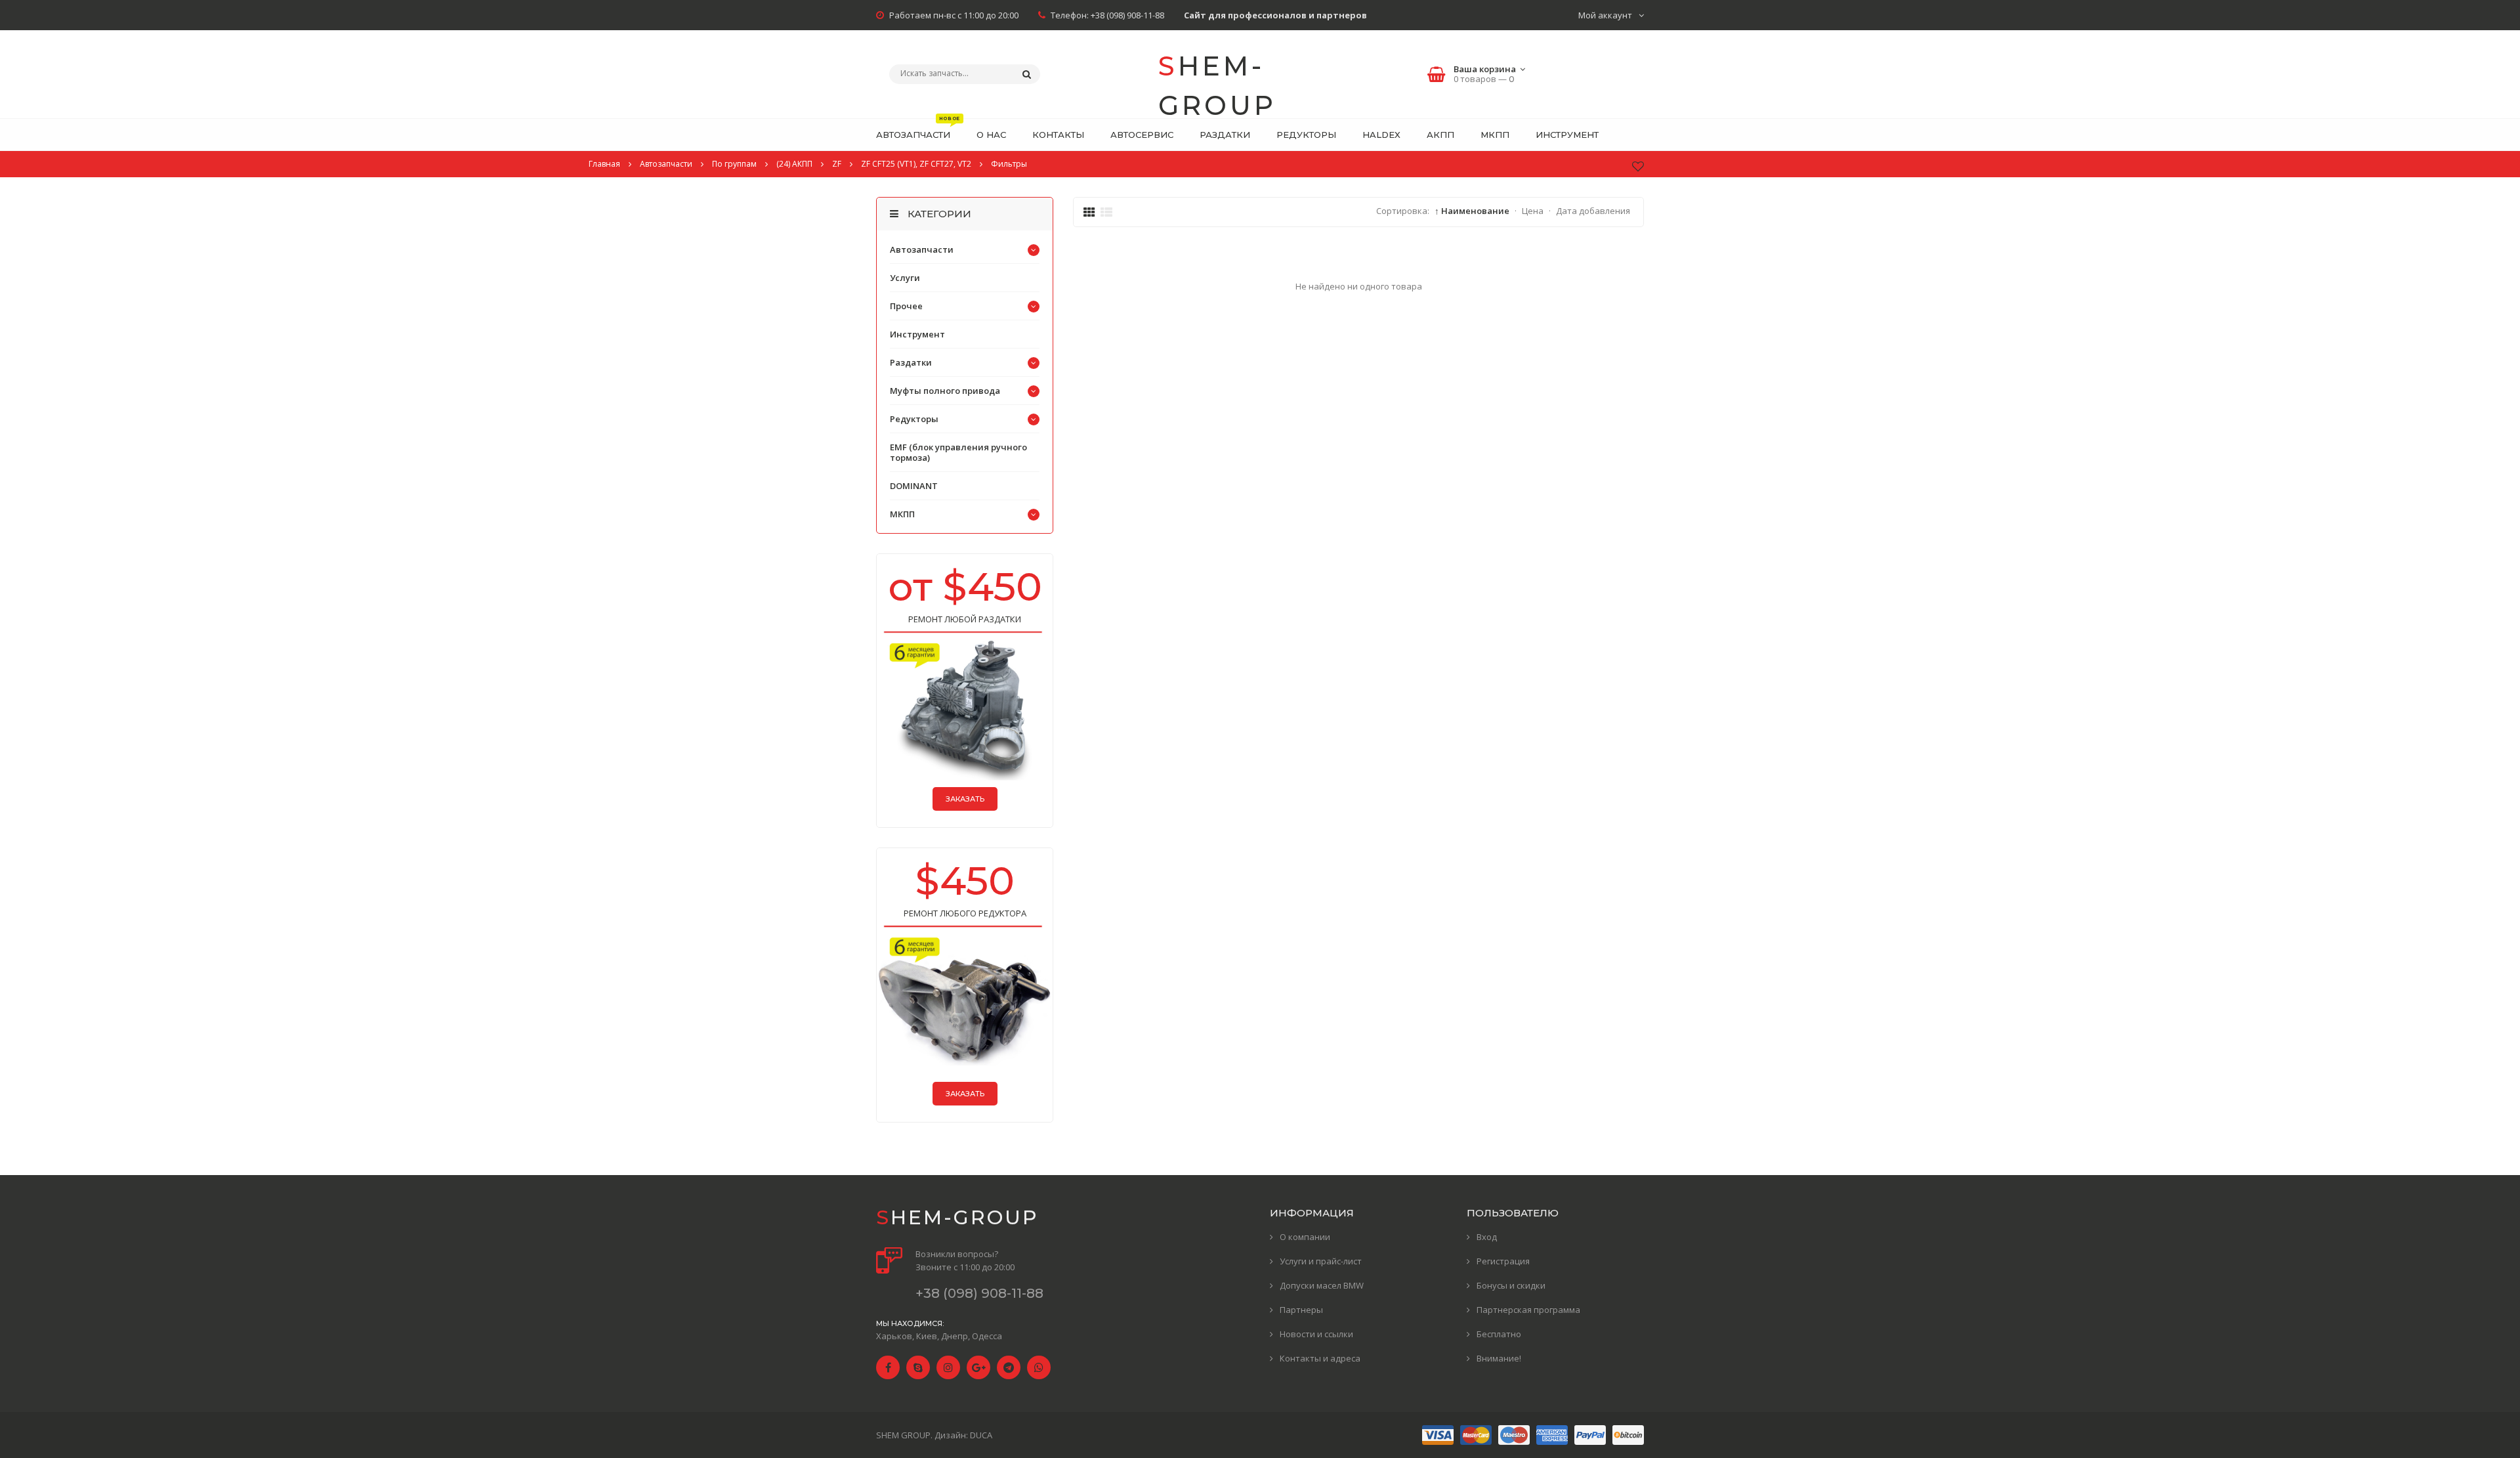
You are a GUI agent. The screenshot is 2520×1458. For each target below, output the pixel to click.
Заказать (965, 799)
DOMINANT (914, 486)
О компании (1305, 1237)
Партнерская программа (1528, 1310)
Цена (1533, 211)
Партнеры (1301, 1310)
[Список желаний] (1638, 166)
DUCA (981, 1435)
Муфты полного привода (945, 391)
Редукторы (914, 419)
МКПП (902, 514)
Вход (1487, 1237)
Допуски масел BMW (1322, 1285)
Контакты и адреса (1320, 1358)
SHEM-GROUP (1217, 76)
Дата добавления (1593, 211)
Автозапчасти (922, 249)
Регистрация (1503, 1261)
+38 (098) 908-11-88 (1127, 15)
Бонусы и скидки (1511, 1285)
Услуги (905, 278)
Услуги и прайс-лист (1321, 1261)
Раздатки (911, 362)
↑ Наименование (1472, 211)
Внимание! (1499, 1358)
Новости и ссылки (1316, 1334)
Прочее (906, 306)
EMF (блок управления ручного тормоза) (958, 452)
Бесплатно (1499, 1334)
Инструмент (917, 334)
